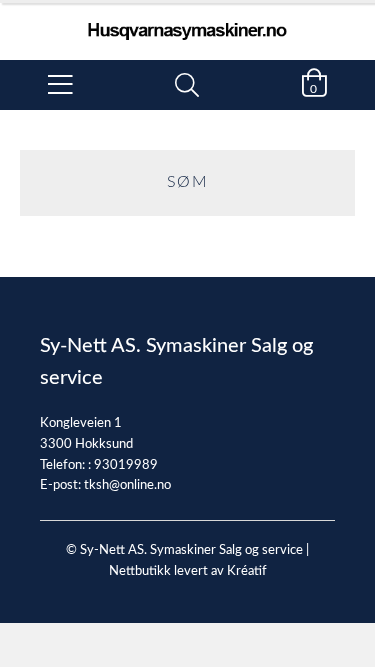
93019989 (126, 465)
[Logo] (187, 21)
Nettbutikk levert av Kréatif (188, 571)
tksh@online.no (127, 485)
